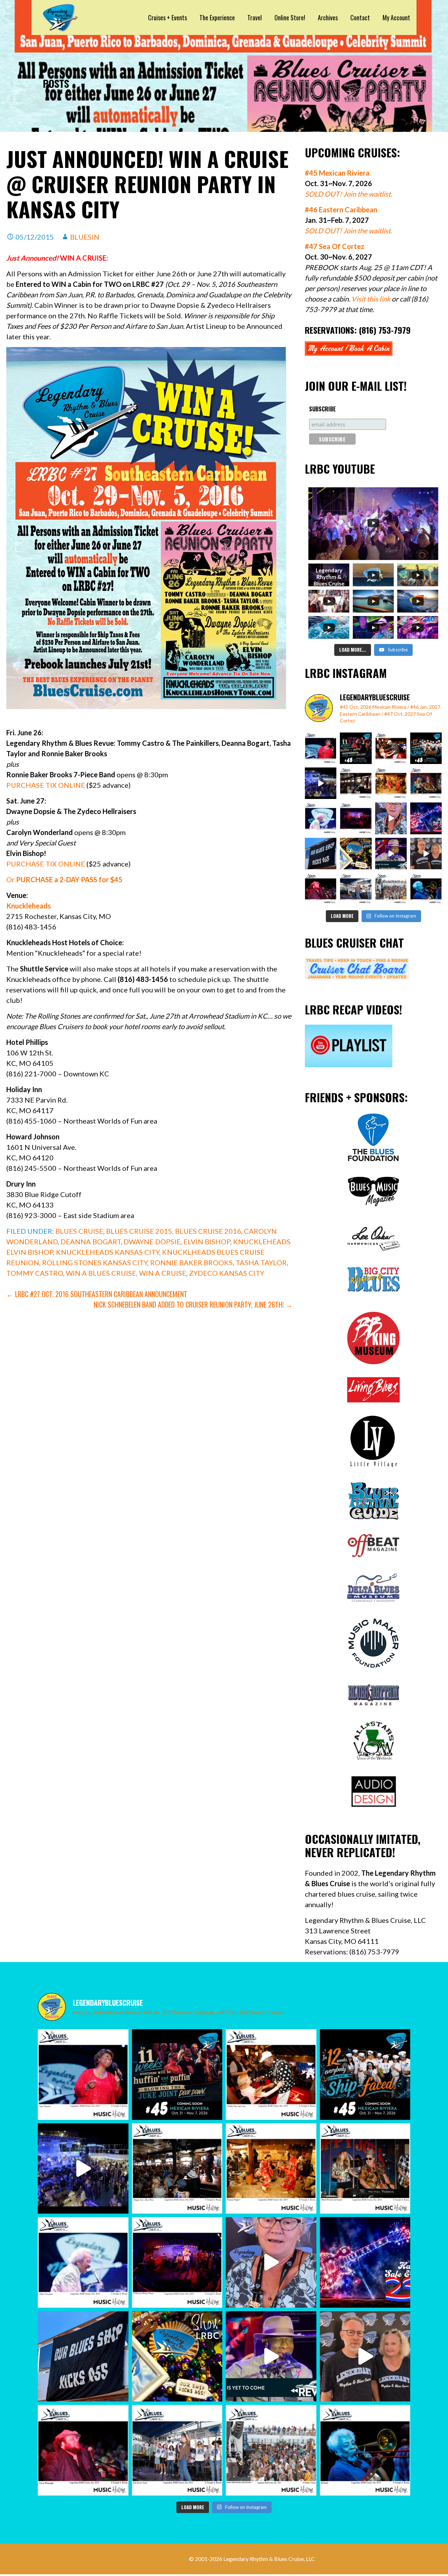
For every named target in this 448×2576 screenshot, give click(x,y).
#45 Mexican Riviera (337, 173)
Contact (360, 17)
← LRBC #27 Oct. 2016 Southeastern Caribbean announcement (97, 1294)
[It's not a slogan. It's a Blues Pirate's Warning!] (321, 854)
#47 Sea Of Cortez (335, 246)
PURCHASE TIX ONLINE (46, 785)
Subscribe (323, 409)
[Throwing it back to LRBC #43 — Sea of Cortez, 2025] (391, 854)
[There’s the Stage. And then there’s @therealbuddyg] (391, 748)
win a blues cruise (101, 1273)
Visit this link (371, 299)
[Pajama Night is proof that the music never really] (391, 783)
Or (64, 879)
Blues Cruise (79, 1231)
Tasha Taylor (261, 1262)
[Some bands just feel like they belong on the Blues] (356, 818)
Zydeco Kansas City (227, 1273)
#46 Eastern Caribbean (341, 210)
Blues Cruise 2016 (208, 1231)
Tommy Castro (35, 1273)
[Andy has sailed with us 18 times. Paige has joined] (426, 854)
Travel (255, 17)
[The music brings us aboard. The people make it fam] (321, 783)
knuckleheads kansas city (108, 1252)
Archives (328, 17)
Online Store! (290, 17)
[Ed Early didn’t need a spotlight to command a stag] (426, 889)
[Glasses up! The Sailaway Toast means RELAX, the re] (356, 889)
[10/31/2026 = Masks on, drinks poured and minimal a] (426, 748)
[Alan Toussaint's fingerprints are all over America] (321, 818)
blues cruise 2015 (139, 1231)
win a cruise (163, 1273)
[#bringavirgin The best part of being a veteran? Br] (391, 818)
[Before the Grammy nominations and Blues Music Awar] (321, 889)
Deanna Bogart (91, 1241)
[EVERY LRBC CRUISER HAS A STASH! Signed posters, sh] (356, 854)
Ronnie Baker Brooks (191, 1262)
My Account (396, 17)
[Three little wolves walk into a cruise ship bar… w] (356, 748)
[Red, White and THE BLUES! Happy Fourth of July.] (426, 818)
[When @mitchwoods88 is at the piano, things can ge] (426, 783)
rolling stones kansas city (95, 1262)
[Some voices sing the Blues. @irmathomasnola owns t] (321, 748)
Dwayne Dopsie (152, 1241)
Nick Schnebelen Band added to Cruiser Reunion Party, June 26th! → (193, 1304)
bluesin (85, 237)
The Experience (217, 17)
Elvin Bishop (207, 1241)
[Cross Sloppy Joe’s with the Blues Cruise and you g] (356, 783)
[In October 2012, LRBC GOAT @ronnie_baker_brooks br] (391, 889)
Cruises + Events (167, 17)
